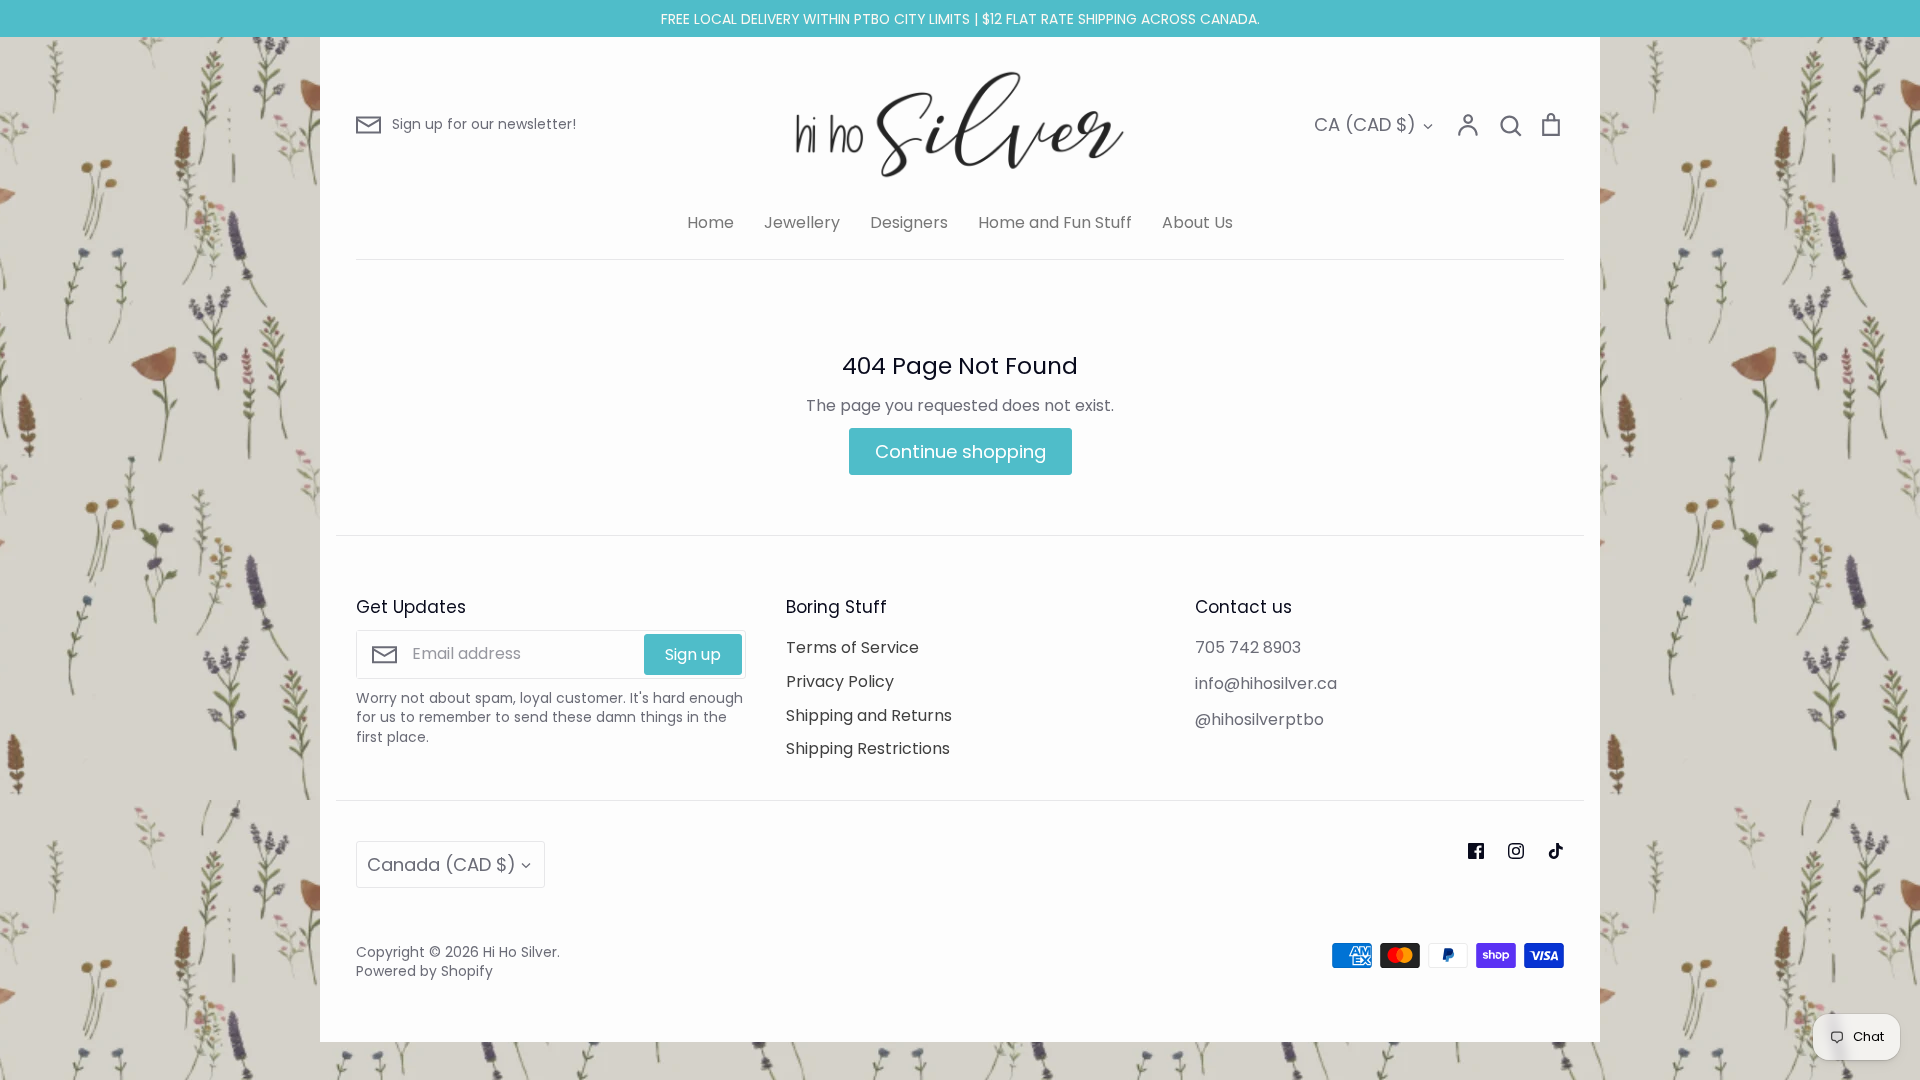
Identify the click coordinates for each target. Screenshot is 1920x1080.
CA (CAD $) (1365, 124)
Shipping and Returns (869, 715)
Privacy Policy (840, 681)
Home (710, 222)
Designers (909, 222)
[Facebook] (1476, 851)
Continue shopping (960, 451)
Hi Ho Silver (520, 952)
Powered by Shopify (424, 971)
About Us (1197, 222)
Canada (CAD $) (441, 864)
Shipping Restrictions (868, 748)
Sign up (693, 654)
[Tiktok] (1556, 851)
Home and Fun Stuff (1055, 222)
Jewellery (802, 222)
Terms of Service (852, 647)
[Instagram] (1516, 851)
